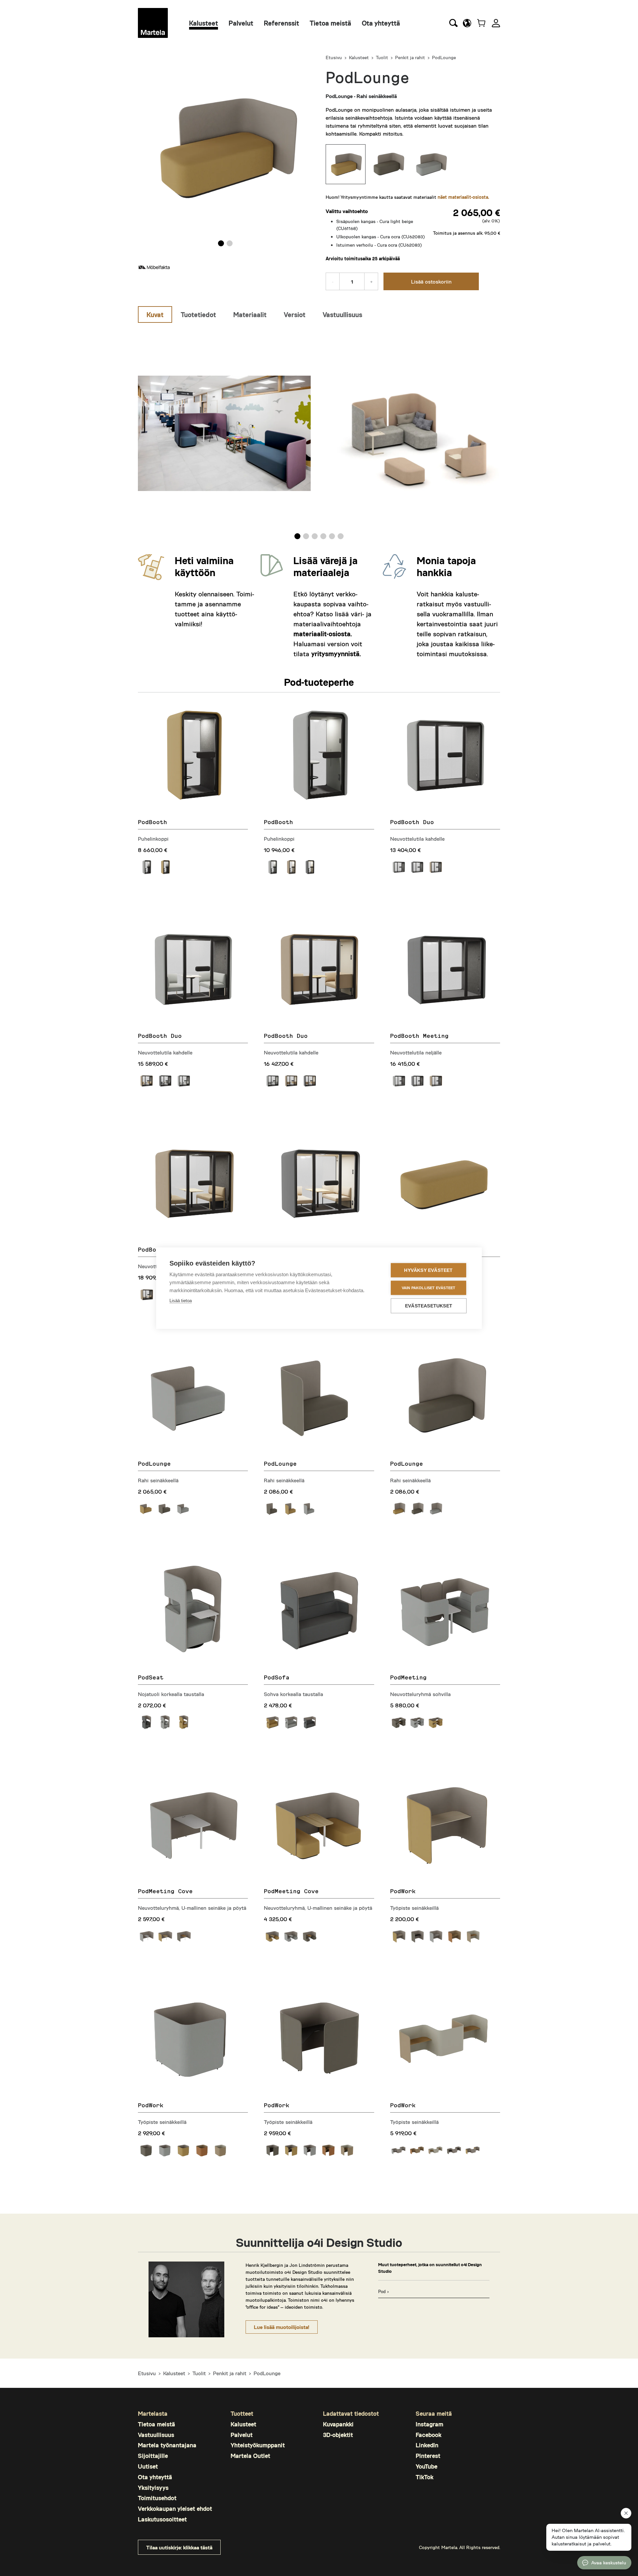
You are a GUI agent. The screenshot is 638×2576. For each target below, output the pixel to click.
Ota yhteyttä (381, 23)
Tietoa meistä (330, 23)
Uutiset (148, 2466)
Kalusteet (204, 23)
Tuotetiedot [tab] (198, 314)
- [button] (333, 281)
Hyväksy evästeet (428, 1270)
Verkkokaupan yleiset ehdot (175, 2509)
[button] (467, 23)
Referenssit (281, 23)
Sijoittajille (153, 2456)
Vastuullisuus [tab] (342, 314)
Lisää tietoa (181, 1300)
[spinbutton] (352, 281)
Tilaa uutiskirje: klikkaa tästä (179, 2547)
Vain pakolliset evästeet (429, 1288)
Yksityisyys (153, 2488)
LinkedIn (427, 2445)
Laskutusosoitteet (162, 2519)
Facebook (428, 2435)
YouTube (426, 2466)
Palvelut (241, 23)
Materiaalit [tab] (250, 314)
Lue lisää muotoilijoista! (282, 2327)
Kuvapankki (338, 2424)
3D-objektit (338, 2435)
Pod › (383, 2291)
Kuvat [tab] (155, 314)
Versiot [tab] (295, 314)
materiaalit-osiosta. (323, 634)
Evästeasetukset (429, 1306)
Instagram (429, 2424)
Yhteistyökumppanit (258, 2445)
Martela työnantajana (167, 2445)
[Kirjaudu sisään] (496, 23)
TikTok (425, 2477)
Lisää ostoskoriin (431, 281)
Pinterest (428, 2456)
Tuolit (382, 57)
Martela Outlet (250, 2456)
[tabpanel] (319, 433)
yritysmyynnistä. (336, 654)
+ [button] (371, 281)
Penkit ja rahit (410, 57)
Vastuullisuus (156, 2435)
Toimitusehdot (157, 2498)
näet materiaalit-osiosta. (463, 197)
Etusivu (334, 57)
